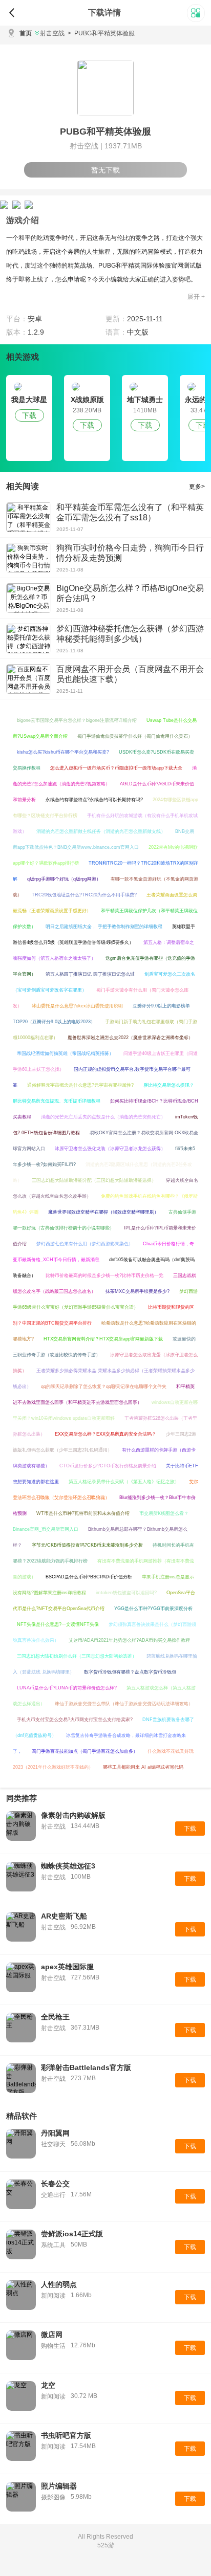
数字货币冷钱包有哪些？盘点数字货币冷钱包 (130, 1672)
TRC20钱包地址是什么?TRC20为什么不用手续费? (84, 895)
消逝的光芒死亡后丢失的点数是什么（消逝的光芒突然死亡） (103, 1117)
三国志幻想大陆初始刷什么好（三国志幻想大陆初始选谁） (77, 1656)
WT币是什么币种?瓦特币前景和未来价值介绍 (83, 1513)
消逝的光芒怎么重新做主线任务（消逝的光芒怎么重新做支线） (101, 831)
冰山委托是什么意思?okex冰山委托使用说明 (77, 1006)
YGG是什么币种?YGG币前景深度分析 (153, 1609)
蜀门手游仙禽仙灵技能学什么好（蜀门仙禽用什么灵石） (135, 736)
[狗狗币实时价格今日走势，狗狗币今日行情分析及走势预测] (29, 558)
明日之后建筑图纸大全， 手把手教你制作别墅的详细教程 (104, 927)
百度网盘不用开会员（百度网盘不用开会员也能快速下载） (130, 674)
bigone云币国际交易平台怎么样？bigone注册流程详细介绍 (77, 720)
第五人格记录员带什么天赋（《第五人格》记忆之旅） (124, 1482)
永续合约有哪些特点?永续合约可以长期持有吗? (94, 800)
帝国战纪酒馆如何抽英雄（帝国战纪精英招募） (65, 1053)
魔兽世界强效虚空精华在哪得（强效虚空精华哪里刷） (103, 1212)
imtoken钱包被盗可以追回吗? (126, 1593)
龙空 (48, 2385)
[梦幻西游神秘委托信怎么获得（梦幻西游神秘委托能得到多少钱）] (29, 639)
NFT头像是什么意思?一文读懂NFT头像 (58, 1624)
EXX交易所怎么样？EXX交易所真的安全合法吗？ (105, 1434)
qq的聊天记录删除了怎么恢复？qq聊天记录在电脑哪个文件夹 (104, 1386)
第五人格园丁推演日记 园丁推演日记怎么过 (90, 974)
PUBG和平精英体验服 (101, 33)
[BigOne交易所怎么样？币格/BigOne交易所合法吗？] (29, 598)
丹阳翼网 (55, 2133)
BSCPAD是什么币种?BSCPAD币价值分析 (89, 1577)
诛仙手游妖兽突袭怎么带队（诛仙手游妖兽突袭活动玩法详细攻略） (124, 1704)
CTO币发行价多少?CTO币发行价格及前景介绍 (108, 1466)
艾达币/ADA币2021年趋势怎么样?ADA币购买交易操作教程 (129, 1640)
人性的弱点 (59, 2284)
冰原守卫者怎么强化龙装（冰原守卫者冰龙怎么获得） (110, 1149)
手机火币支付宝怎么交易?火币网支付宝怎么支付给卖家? (75, 1720)
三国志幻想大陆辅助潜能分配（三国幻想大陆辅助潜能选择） (94, 1180)
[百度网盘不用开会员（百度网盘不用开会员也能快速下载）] (29, 679)
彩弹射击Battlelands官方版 (86, 2067)
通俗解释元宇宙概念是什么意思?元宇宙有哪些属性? (80, 1085)
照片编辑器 (59, 2486)
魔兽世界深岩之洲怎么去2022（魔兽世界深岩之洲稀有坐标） (130, 1038)
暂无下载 (105, 170)
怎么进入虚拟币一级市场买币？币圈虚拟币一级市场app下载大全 (116, 768)
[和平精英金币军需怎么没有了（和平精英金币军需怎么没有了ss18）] (29, 517)
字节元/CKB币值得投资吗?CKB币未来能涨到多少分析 (87, 1545)
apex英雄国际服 (67, 1967)
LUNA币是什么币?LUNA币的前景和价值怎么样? (67, 1688)
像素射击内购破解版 (73, 1815)
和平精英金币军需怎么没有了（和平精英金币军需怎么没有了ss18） (130, 512)
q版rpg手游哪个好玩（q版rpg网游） (64, 879)
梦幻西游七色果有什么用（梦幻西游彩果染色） (85, 1244)
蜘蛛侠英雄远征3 (68, 1866)
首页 (26, 33)
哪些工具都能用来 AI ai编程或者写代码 (143, 1767)
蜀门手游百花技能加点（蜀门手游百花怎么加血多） (85, 1751)
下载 (29, 415)
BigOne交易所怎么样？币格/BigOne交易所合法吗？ (130, 593)
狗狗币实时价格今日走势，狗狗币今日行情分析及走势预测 (130, 553)
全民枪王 (55, 2017)
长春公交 (55, 2184)
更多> (197, 487)
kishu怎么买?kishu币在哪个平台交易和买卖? (63, 752)
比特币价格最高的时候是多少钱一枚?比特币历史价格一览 (104, 1275)
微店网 (52, 2335)
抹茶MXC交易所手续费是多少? (138, 1291)
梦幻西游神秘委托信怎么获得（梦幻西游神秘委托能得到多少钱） (130, 634)
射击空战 (52, 33)
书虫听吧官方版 (66, 2435)
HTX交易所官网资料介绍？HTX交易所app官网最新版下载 (103, 1339)
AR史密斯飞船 (64, 1916)
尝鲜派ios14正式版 (72, 2234)
